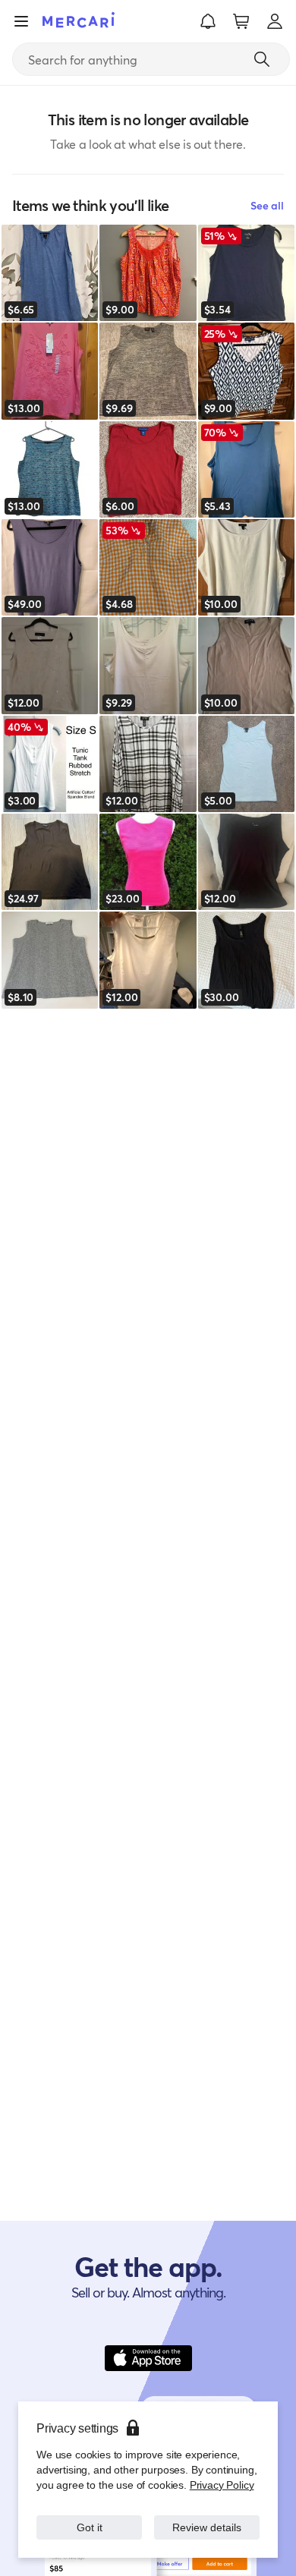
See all (267, 205)
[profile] (275, 21)
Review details (207, 2527)
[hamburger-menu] (21, 21)
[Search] (262, 59)
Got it (89, 2527)
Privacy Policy (222, 2485)
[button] (208, 21)
